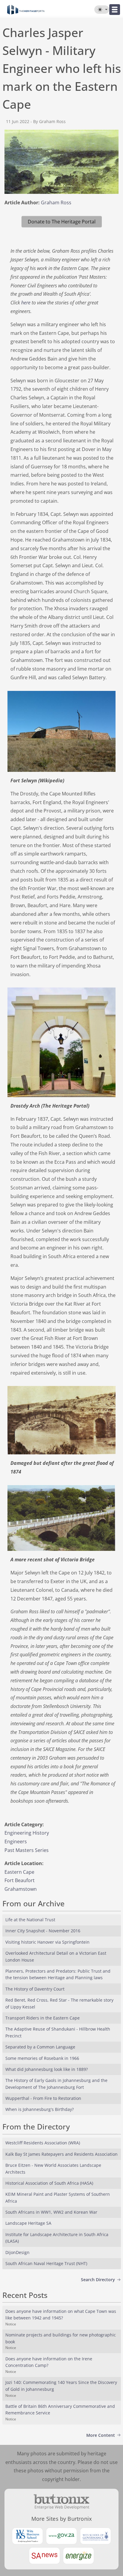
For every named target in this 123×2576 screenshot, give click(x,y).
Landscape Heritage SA (28, 2223)
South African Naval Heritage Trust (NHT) (46, 2263)
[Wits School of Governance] (96, 2536)
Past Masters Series (27, 1850)
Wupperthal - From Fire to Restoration (43, 2098)
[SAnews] (44, 2556)
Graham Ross (56, 203)
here (26, 303)
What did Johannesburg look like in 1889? (47, 2069)
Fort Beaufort (20, 1880)
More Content (101, 2435)
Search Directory (98, 2280)
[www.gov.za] (61, 2536)
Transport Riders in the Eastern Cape (43, 2018)
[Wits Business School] (27, 2536)
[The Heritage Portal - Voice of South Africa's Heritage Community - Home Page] (26, 10)
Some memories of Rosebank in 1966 (42, 2058)
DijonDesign (17, 2252)
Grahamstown (21, 1889)
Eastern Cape (19, 1872)
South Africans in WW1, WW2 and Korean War (51, 2212)
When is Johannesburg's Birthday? (40, 2109)
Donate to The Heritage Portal (62, 222)
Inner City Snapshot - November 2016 (43, 1931)
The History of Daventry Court (35, 1989)
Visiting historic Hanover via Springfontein (47, 1942)
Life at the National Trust (30, 1920)
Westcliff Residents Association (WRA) (43, 2143)
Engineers (16, 1841)
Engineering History (27, 1833)
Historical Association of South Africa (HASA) (49, 2183)
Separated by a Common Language (40, 2047)
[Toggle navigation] (115, 10)
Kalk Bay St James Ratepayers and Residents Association (61, 2154)
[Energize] (79, 2556)
